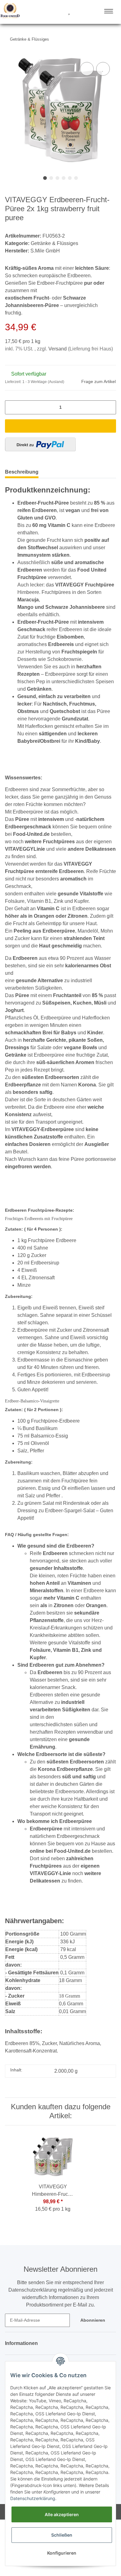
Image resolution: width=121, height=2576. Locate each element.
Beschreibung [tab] (22, 475)
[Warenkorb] (80, 12)
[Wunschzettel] (69, 12)
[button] (46, 12)
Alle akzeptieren (62, 2514)
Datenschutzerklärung (33, 2498)
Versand (58, 352)
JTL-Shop (89, 2568)
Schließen (62, 2535)
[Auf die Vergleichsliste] (87, 69)
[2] (40, 448)
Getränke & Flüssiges (55, 244)
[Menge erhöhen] (109, 410)
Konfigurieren (62, 2553)
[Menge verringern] (12, 410)
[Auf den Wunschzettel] (103, 69)
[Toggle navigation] (109, 11)
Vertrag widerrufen (39, 2568)
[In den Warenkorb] (60, 429)
